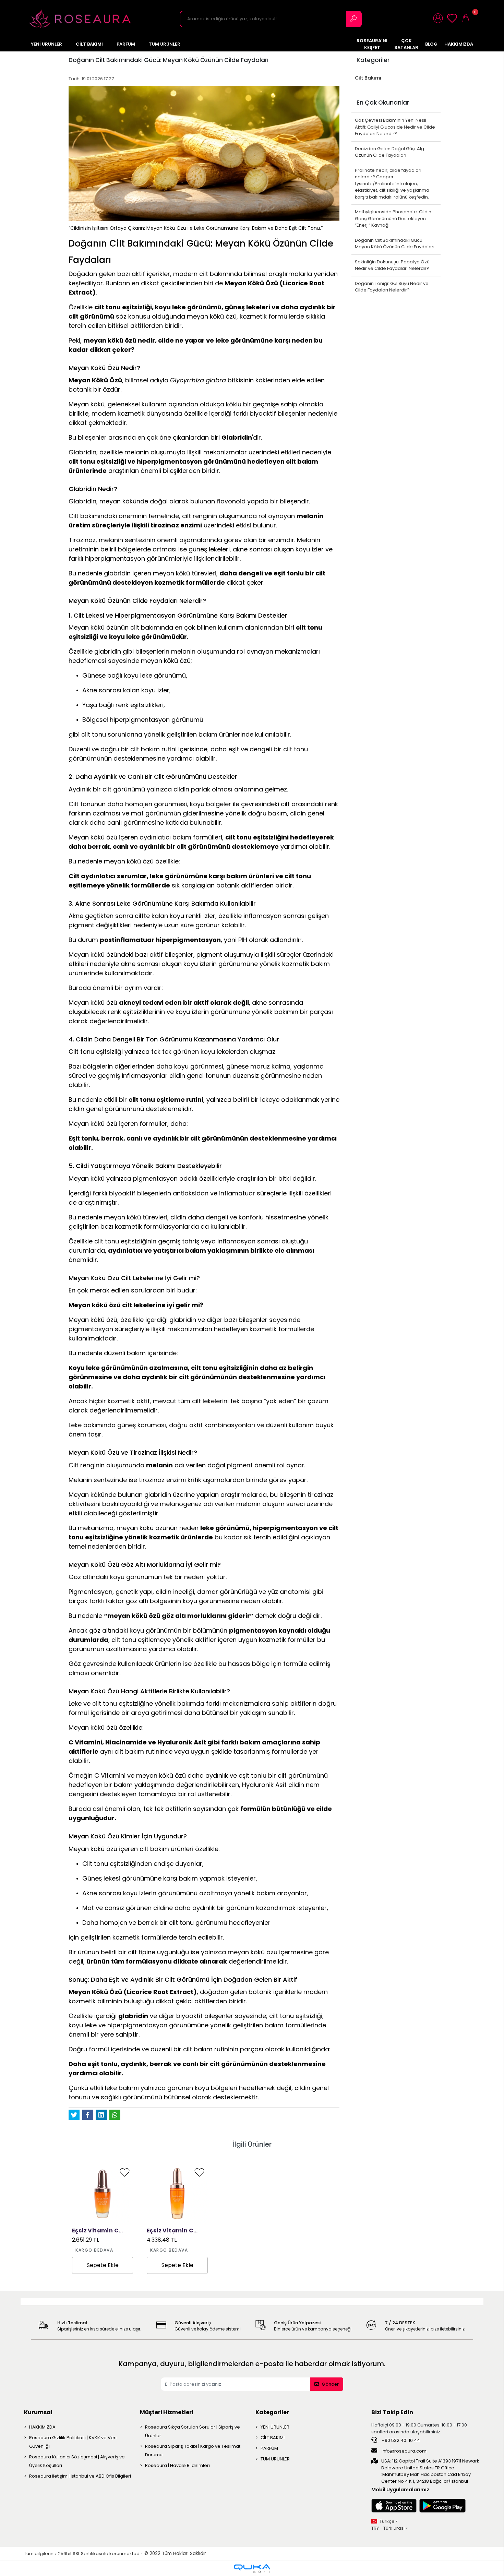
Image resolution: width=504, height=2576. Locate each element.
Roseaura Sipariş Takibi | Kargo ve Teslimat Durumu (193, 2450)
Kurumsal (38, 2412)
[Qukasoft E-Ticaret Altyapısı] (252, 2569)
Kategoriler (272, 2412)
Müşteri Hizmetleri (167, 2412)
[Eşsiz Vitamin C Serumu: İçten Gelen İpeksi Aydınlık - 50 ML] (177, 2194)
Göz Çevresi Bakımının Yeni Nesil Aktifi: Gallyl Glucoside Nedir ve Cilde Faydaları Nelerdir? (395, 127)
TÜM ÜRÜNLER (275, 2459)
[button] (440, 19)
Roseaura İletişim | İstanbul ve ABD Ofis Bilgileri (80, 2476)
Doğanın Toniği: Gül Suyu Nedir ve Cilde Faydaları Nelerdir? (392, 287)
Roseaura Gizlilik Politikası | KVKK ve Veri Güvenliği (73, 2442)
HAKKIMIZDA (42, 2427)
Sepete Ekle (103, 2265)
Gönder (330, 2384)
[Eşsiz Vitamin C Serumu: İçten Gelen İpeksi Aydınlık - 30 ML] (103, 2194)
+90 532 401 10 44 (400, 2440)
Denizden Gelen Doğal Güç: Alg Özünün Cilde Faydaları (389, 152)
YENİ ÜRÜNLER (275, 2427)
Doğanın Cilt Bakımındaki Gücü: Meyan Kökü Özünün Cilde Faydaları (395, 244)
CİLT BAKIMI (273, 2438)
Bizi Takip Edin (392, 2412)
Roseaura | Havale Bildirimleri (177, 2465)
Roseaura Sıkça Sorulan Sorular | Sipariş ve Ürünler (193, 2431)
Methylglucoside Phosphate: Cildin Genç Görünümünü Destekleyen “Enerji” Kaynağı (393, 218)
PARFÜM (269, 2448)
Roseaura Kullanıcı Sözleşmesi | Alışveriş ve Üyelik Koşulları (77, 2461)
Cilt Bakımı (368, 78)
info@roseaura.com (404, 2451)
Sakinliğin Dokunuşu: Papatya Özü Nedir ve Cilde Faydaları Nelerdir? (392, 265)
